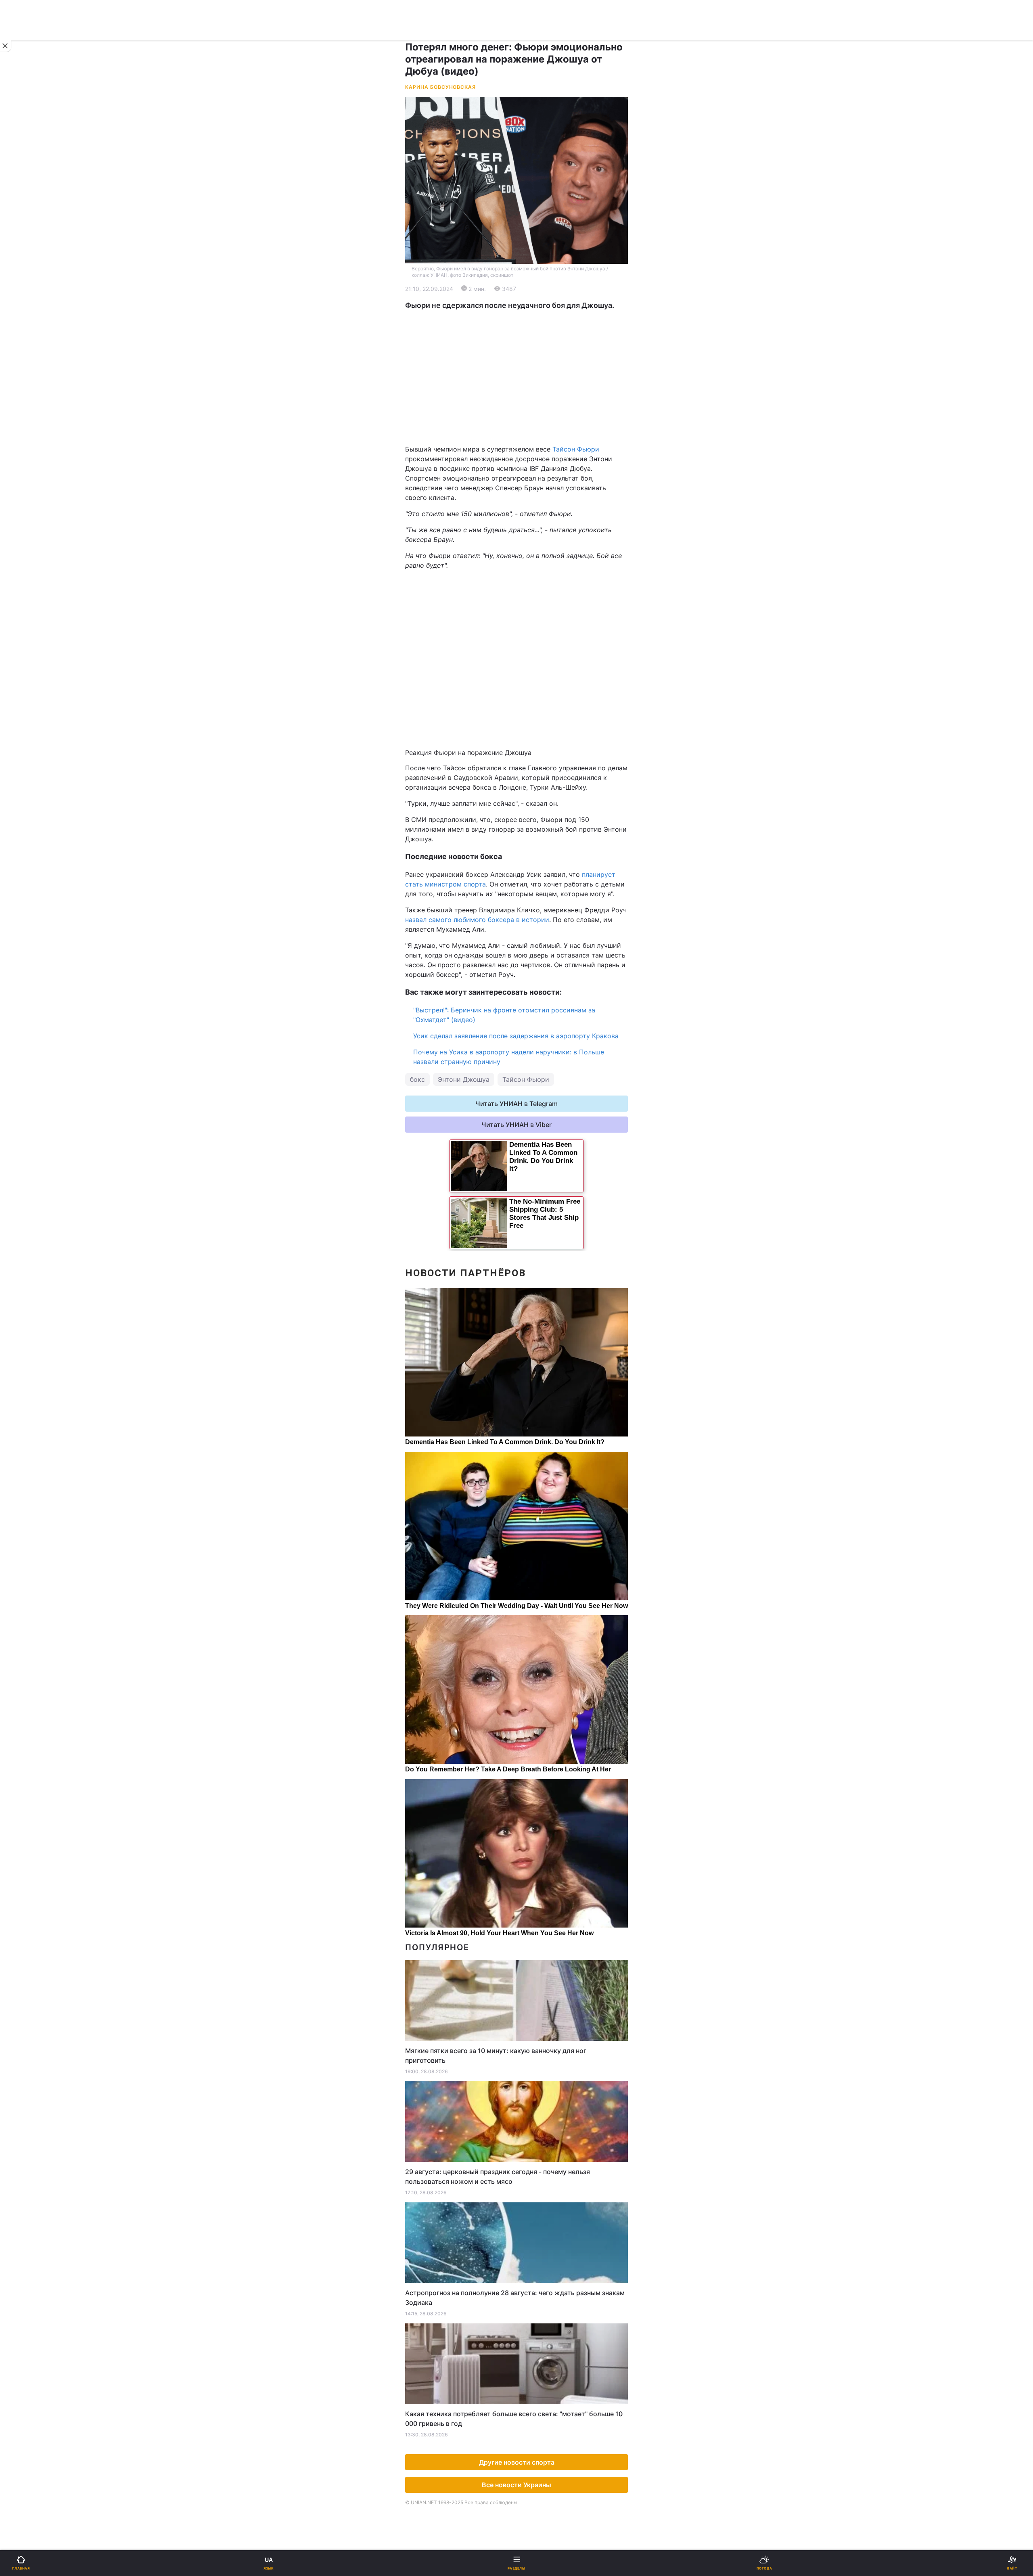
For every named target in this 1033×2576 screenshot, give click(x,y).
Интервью (29, 573)
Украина (27, 285)
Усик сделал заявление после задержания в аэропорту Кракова (516, 1036)
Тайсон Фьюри (576, 449)
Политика (429, 285)
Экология (29, 327)
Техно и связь (35, 468)
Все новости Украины (516, 2485)
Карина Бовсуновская (440, 87)
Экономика (31, 306)
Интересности (36, 531)
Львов (424, 381)
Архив (24, 594)
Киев (29, 381)
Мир (421, 306)
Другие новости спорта (517, 2462)
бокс (417, 1079)
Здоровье (29, 510)
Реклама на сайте (48, 668)
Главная (27, 264)
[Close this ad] (6, 46)
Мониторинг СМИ (47, 686)
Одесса (33, 417)
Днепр (31, 399)
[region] (516, 377)
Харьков (428, 399)
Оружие (27, 489)
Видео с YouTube (40, 552)
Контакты (29, 615)
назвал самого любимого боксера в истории (477, 920)
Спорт (24, 447)
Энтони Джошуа (464, 1079)
